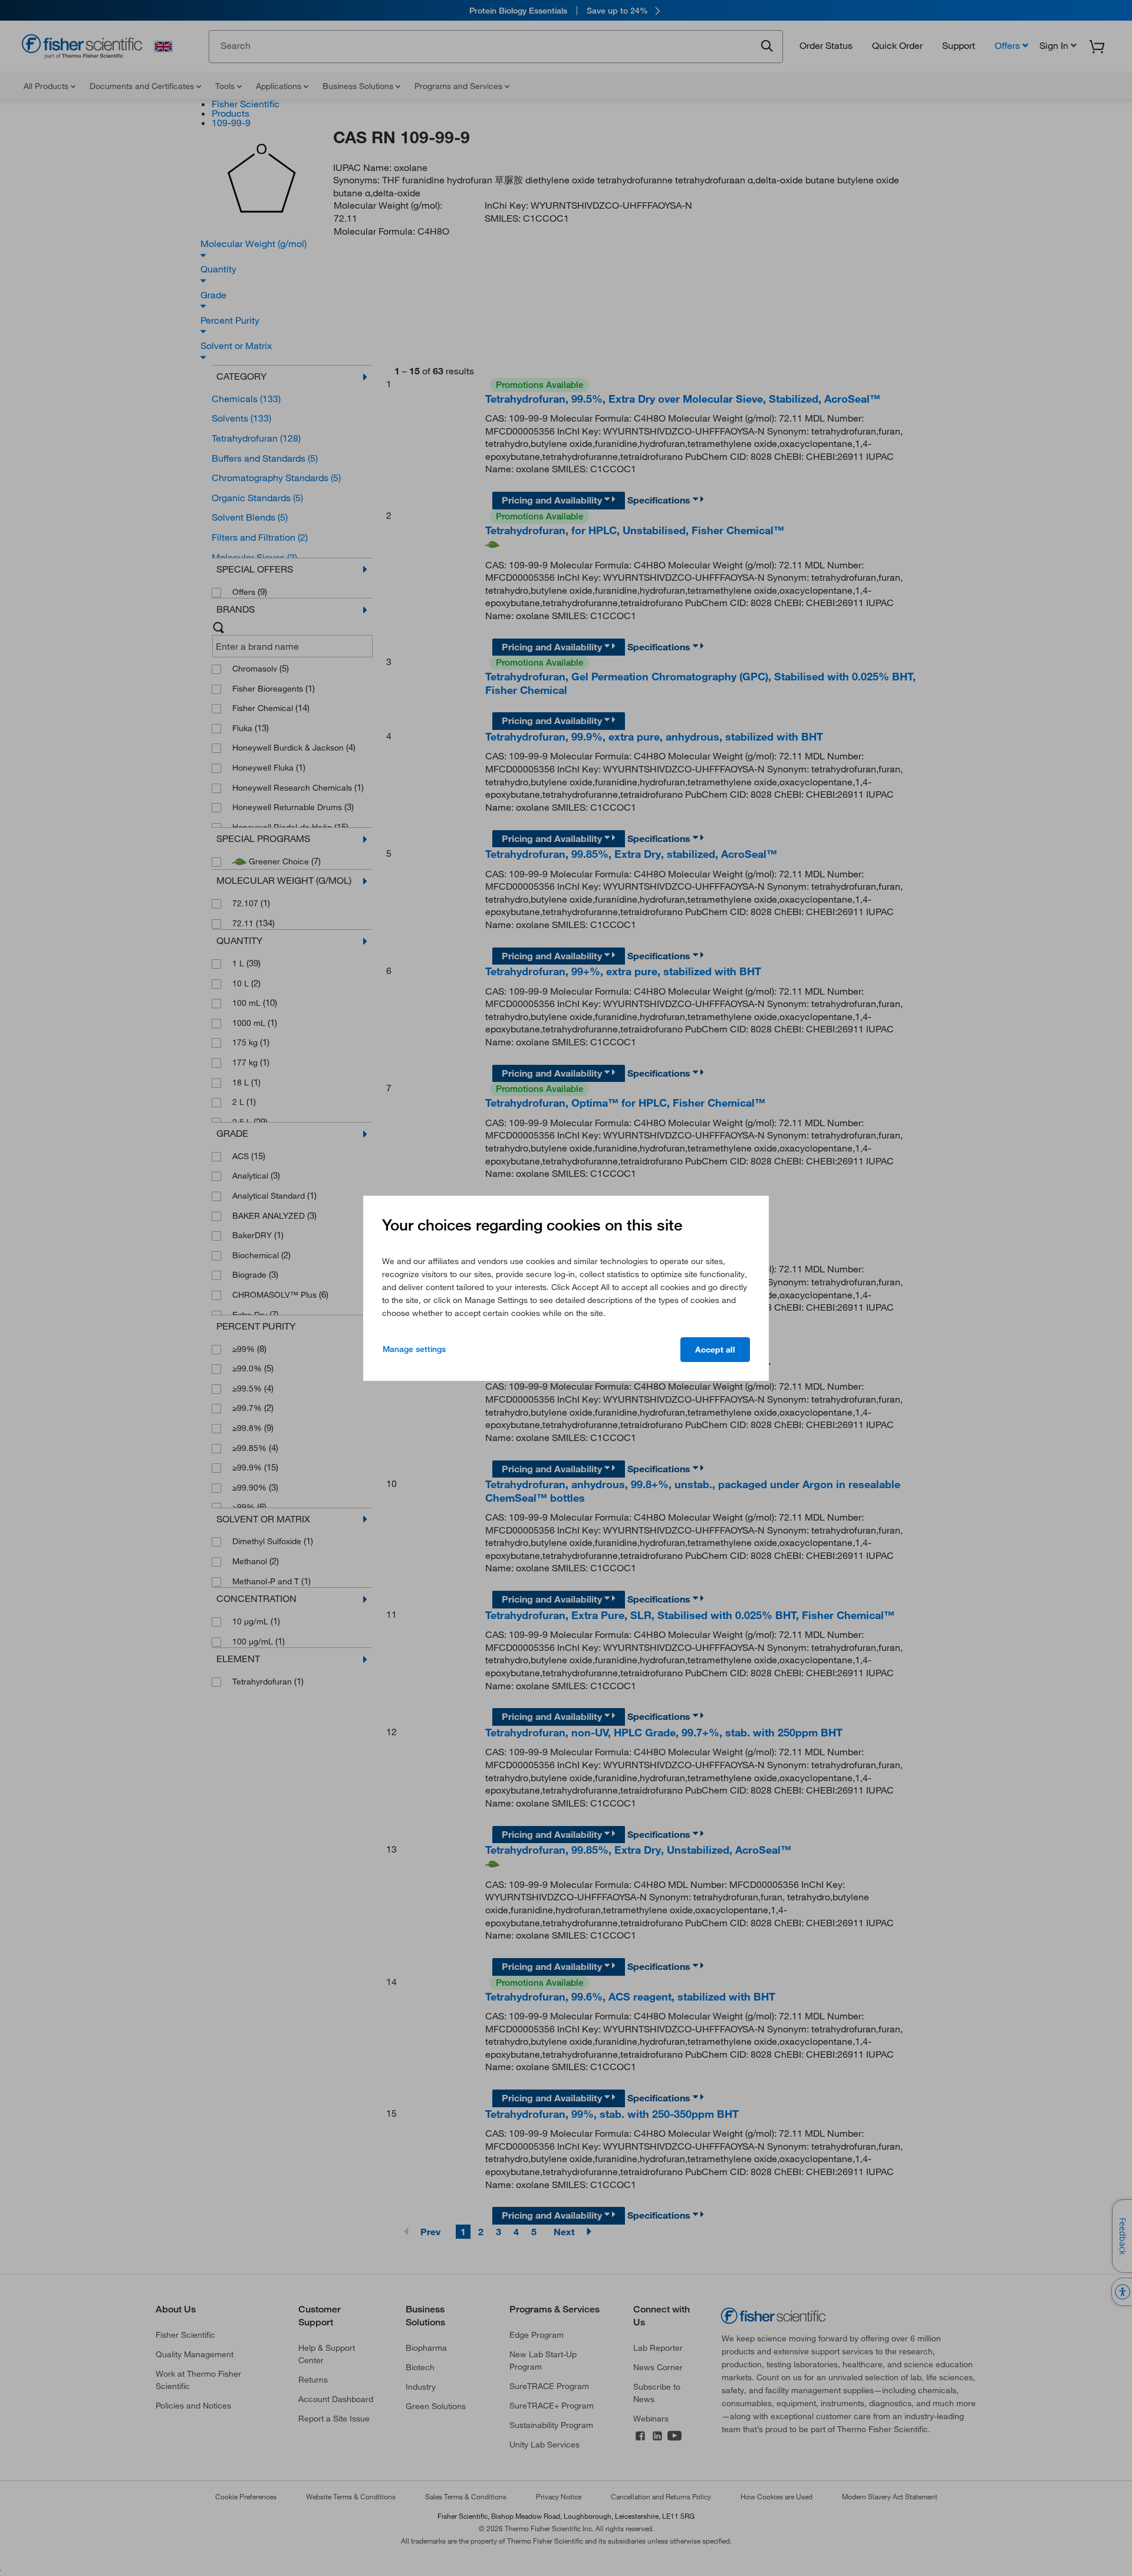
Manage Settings (414, 1349)
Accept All (715, 1350)
